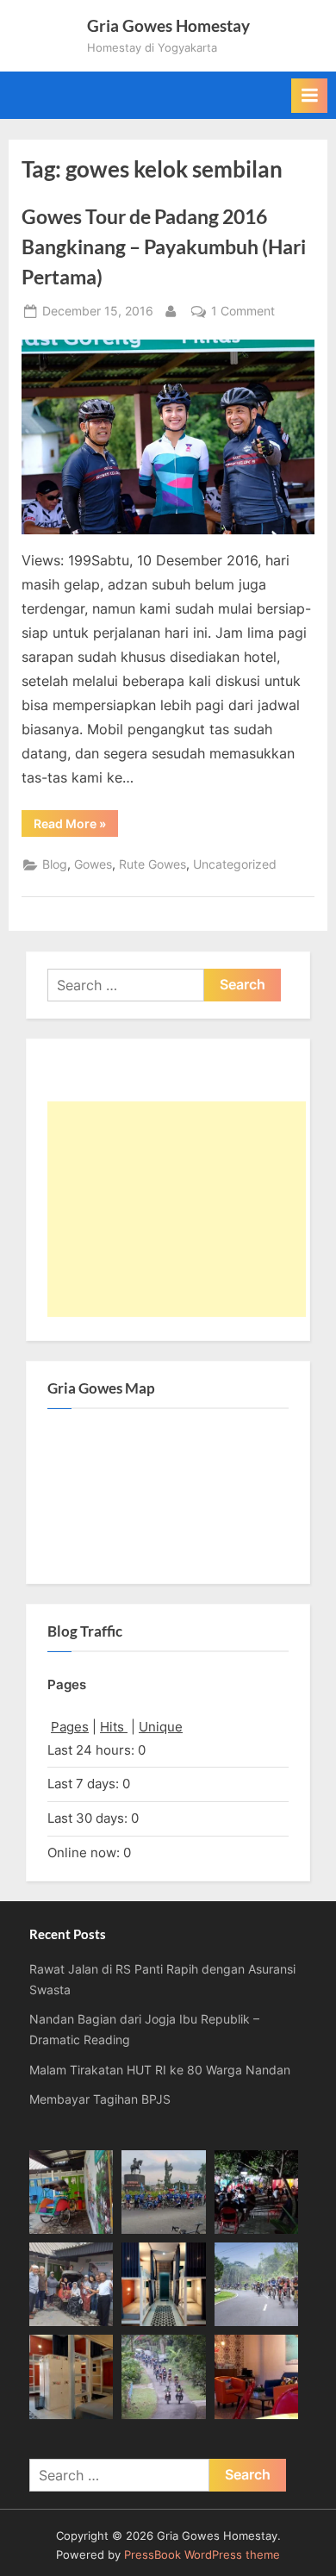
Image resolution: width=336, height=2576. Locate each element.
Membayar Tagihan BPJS (100, 2099)
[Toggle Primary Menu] (309, 96)
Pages (70, 1727)
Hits (114, 1727)
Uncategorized (235, 864)
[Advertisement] (177, 1209)
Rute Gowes (152, 864)
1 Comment (243, 313)
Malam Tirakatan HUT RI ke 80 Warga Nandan (160, 2070)
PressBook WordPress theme (202, 2555)
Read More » (76, 826)
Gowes (93, 864)
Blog (55, 864)
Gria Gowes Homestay (168, 25)
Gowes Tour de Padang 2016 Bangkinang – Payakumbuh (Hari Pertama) (164, 246)
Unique (161, 1727)
